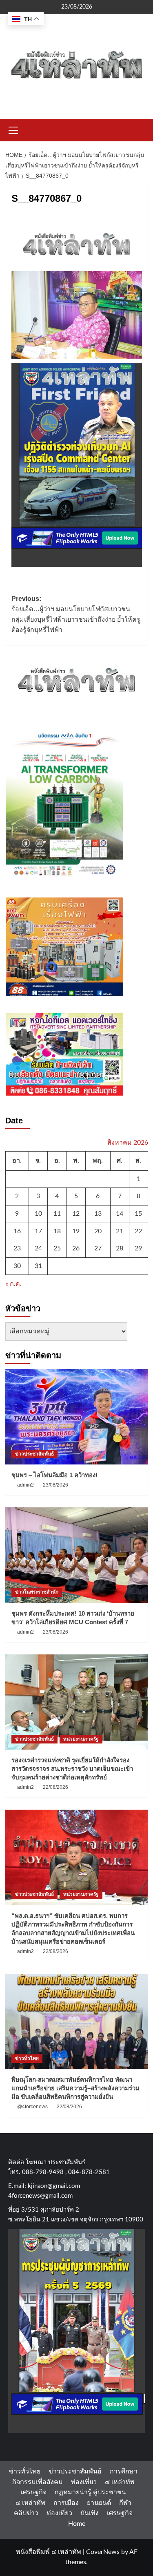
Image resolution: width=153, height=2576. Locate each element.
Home (77, 2524)
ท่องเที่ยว (84, 2482)
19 (76, 1231)
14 (120, 1214)
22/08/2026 (55, 1787)
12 (76, 1214)
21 (120, 1231)
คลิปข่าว (26, 2513)
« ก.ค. (13, 1284)
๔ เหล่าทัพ (120, 2482)
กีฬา (125, 2503)
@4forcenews (32, 2107)
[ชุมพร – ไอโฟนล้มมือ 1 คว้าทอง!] (77, 1417)
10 (38, 1214)
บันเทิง (90, 2513)
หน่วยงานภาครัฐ (81, 1739)
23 (17, 1248)
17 (38, 1231)
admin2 (25, 1485)
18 (57, 1231)
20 (98, 1231)
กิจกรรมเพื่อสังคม (38, 2482)
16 (17, 1231)
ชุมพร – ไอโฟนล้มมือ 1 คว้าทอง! (54, 1475)
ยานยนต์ (99, 2503)
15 (138, 1214)
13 (98, 1214)
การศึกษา (124, 2471)
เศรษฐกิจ (34, 2492)
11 (57, 1214)
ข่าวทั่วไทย (27, 2058)
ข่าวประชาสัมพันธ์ (34, 1454)
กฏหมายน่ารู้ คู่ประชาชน (90, 2492)
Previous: (76, 614)
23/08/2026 (55, 1485)
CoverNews (103, 2552)
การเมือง (66, 2503)
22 (138, 1231)
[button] (13, 129)
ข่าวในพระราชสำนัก (37, 1592)
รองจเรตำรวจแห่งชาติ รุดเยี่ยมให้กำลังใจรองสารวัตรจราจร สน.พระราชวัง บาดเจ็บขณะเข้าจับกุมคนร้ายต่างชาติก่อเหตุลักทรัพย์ (72, 1769)
